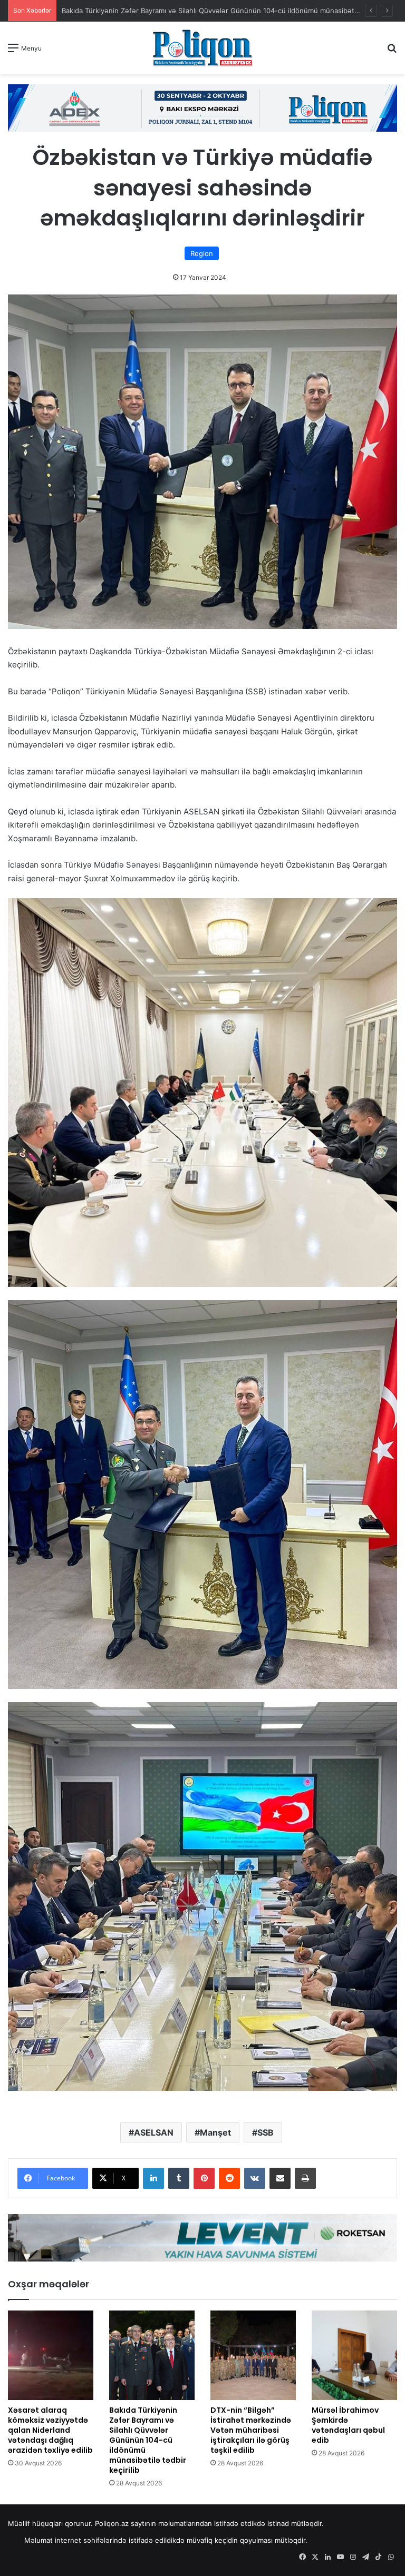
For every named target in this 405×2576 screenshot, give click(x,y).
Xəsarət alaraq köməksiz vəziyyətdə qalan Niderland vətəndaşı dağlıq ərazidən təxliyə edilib (50, 2430)
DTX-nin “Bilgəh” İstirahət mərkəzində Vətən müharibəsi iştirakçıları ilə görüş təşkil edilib (251, 2430)
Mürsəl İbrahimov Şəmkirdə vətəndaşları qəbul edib (348, 2425)
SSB (266, 2132)
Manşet (215, 2132)
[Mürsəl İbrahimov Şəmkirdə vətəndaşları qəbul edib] (354, 2355)
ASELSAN (154, 2132)
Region (202, 253)
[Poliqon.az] (202, 48)
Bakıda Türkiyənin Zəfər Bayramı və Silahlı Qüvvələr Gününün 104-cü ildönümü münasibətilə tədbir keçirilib (148, 2440)
